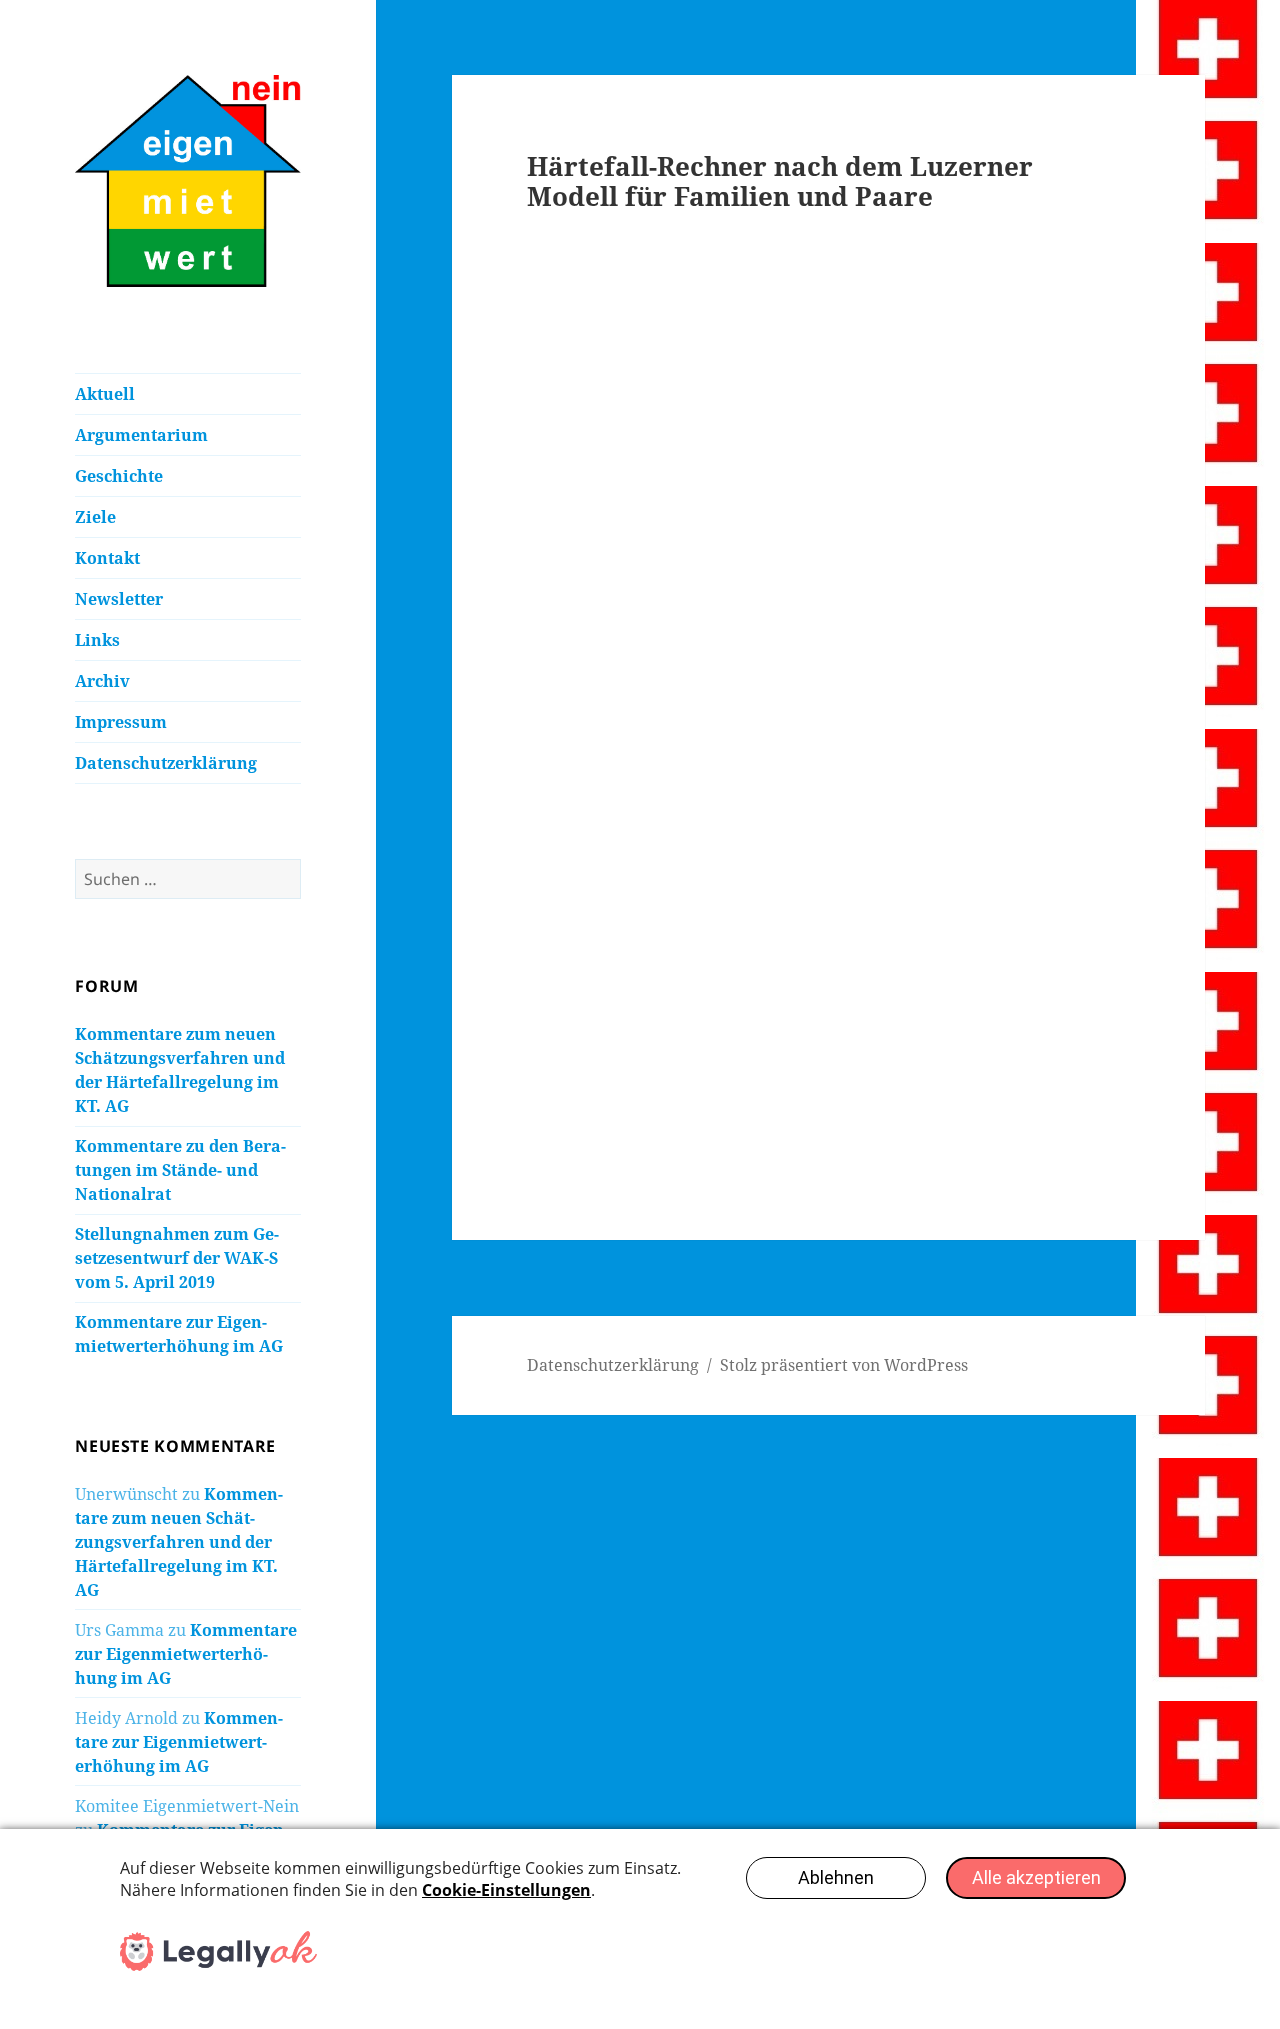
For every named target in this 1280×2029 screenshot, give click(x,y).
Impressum (121, 722)
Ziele (95, 517)
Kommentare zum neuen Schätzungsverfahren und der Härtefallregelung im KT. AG (179, 1542)
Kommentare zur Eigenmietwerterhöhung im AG (186, 1654)
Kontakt (107, 558)
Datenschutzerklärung (166, 763)
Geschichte (119, 476)
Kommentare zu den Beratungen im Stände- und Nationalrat (180, 1170)
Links (97, 640)
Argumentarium (141, 435)
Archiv (102, 681)
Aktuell (105, 394)
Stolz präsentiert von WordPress (844, 1365)
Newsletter (119, 599)
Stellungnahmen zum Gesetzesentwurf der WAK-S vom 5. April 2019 (177, 1258)
